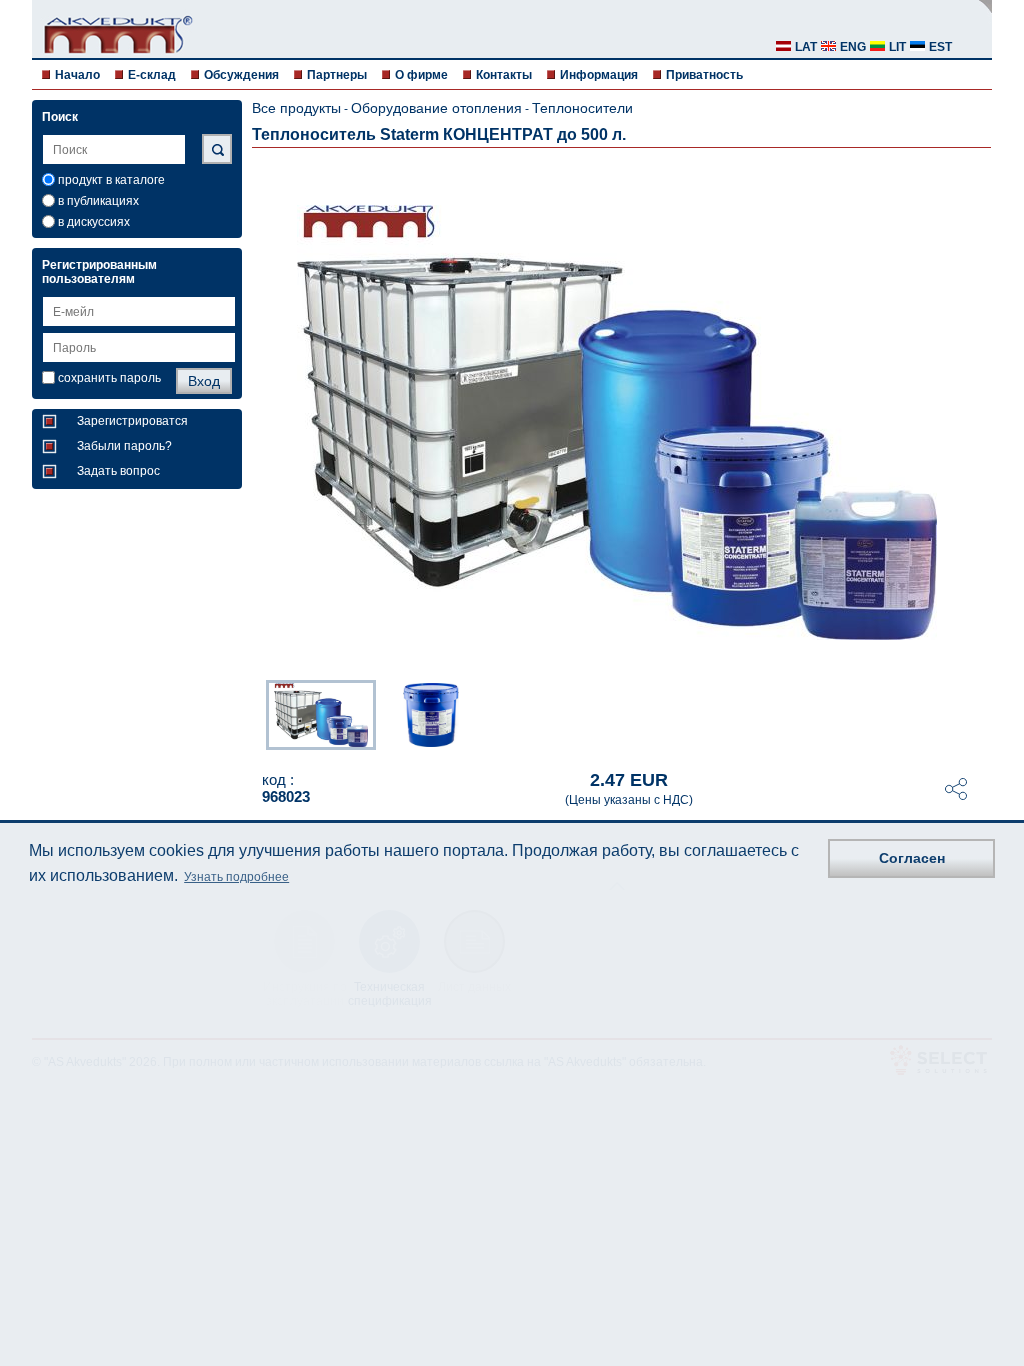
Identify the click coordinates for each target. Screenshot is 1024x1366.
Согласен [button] (912, 858)
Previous (256, 713)
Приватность (704, 75)
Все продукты (296, 108)
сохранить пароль (109, 378)
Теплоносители (582, 108)
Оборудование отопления (436, 108)
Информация (599, 75)
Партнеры (337, 75)
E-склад (152, 75)
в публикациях (98, 201)
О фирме (421, 75)
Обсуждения (241, 75)
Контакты (504, 75)
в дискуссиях (94, 222)
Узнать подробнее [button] (236, 877)
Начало (77, 75)
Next (978, 713)
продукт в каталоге (111, 180)
